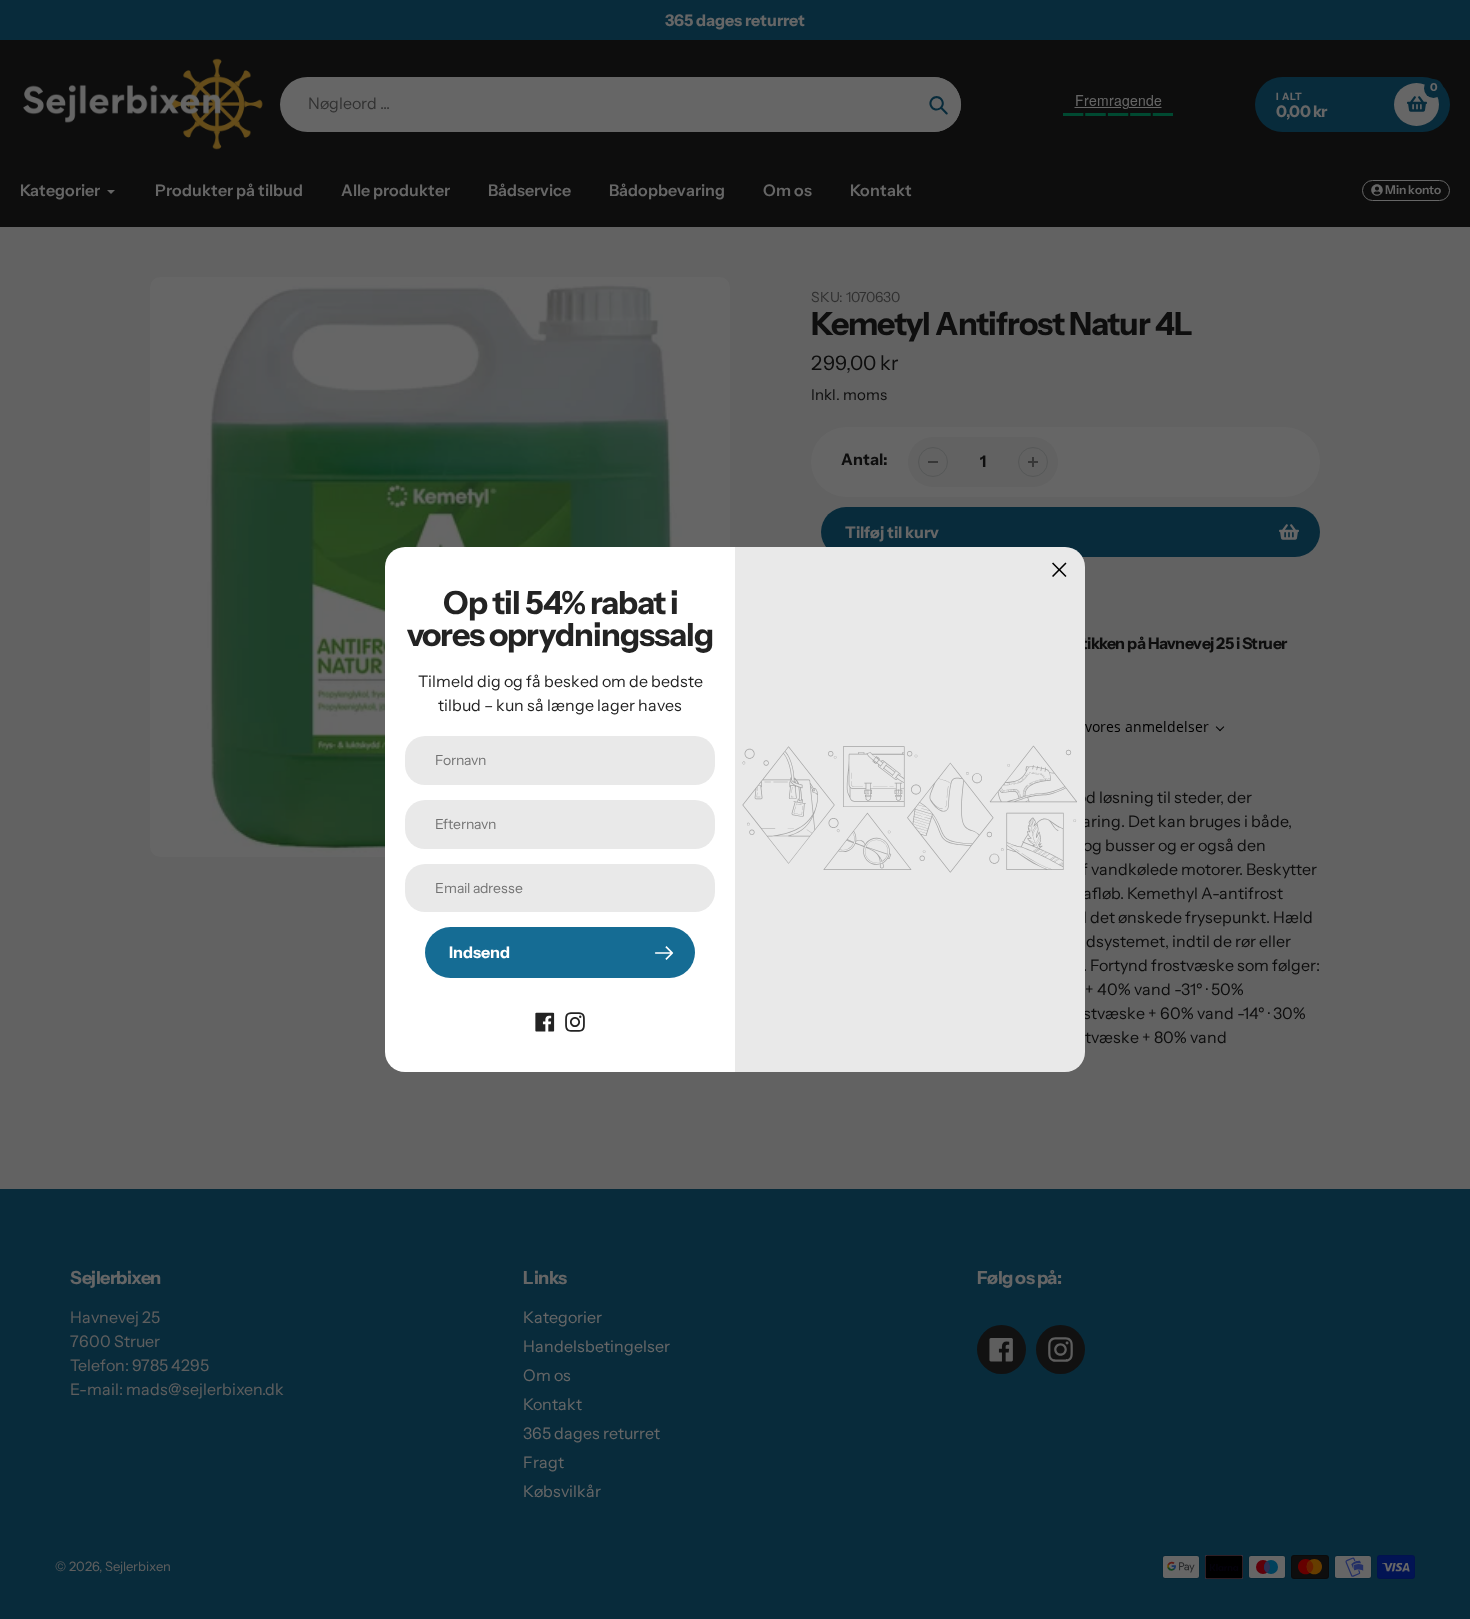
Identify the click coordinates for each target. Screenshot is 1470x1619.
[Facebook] (545, 1020)
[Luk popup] (1059, 569)
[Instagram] (575, 1020)
